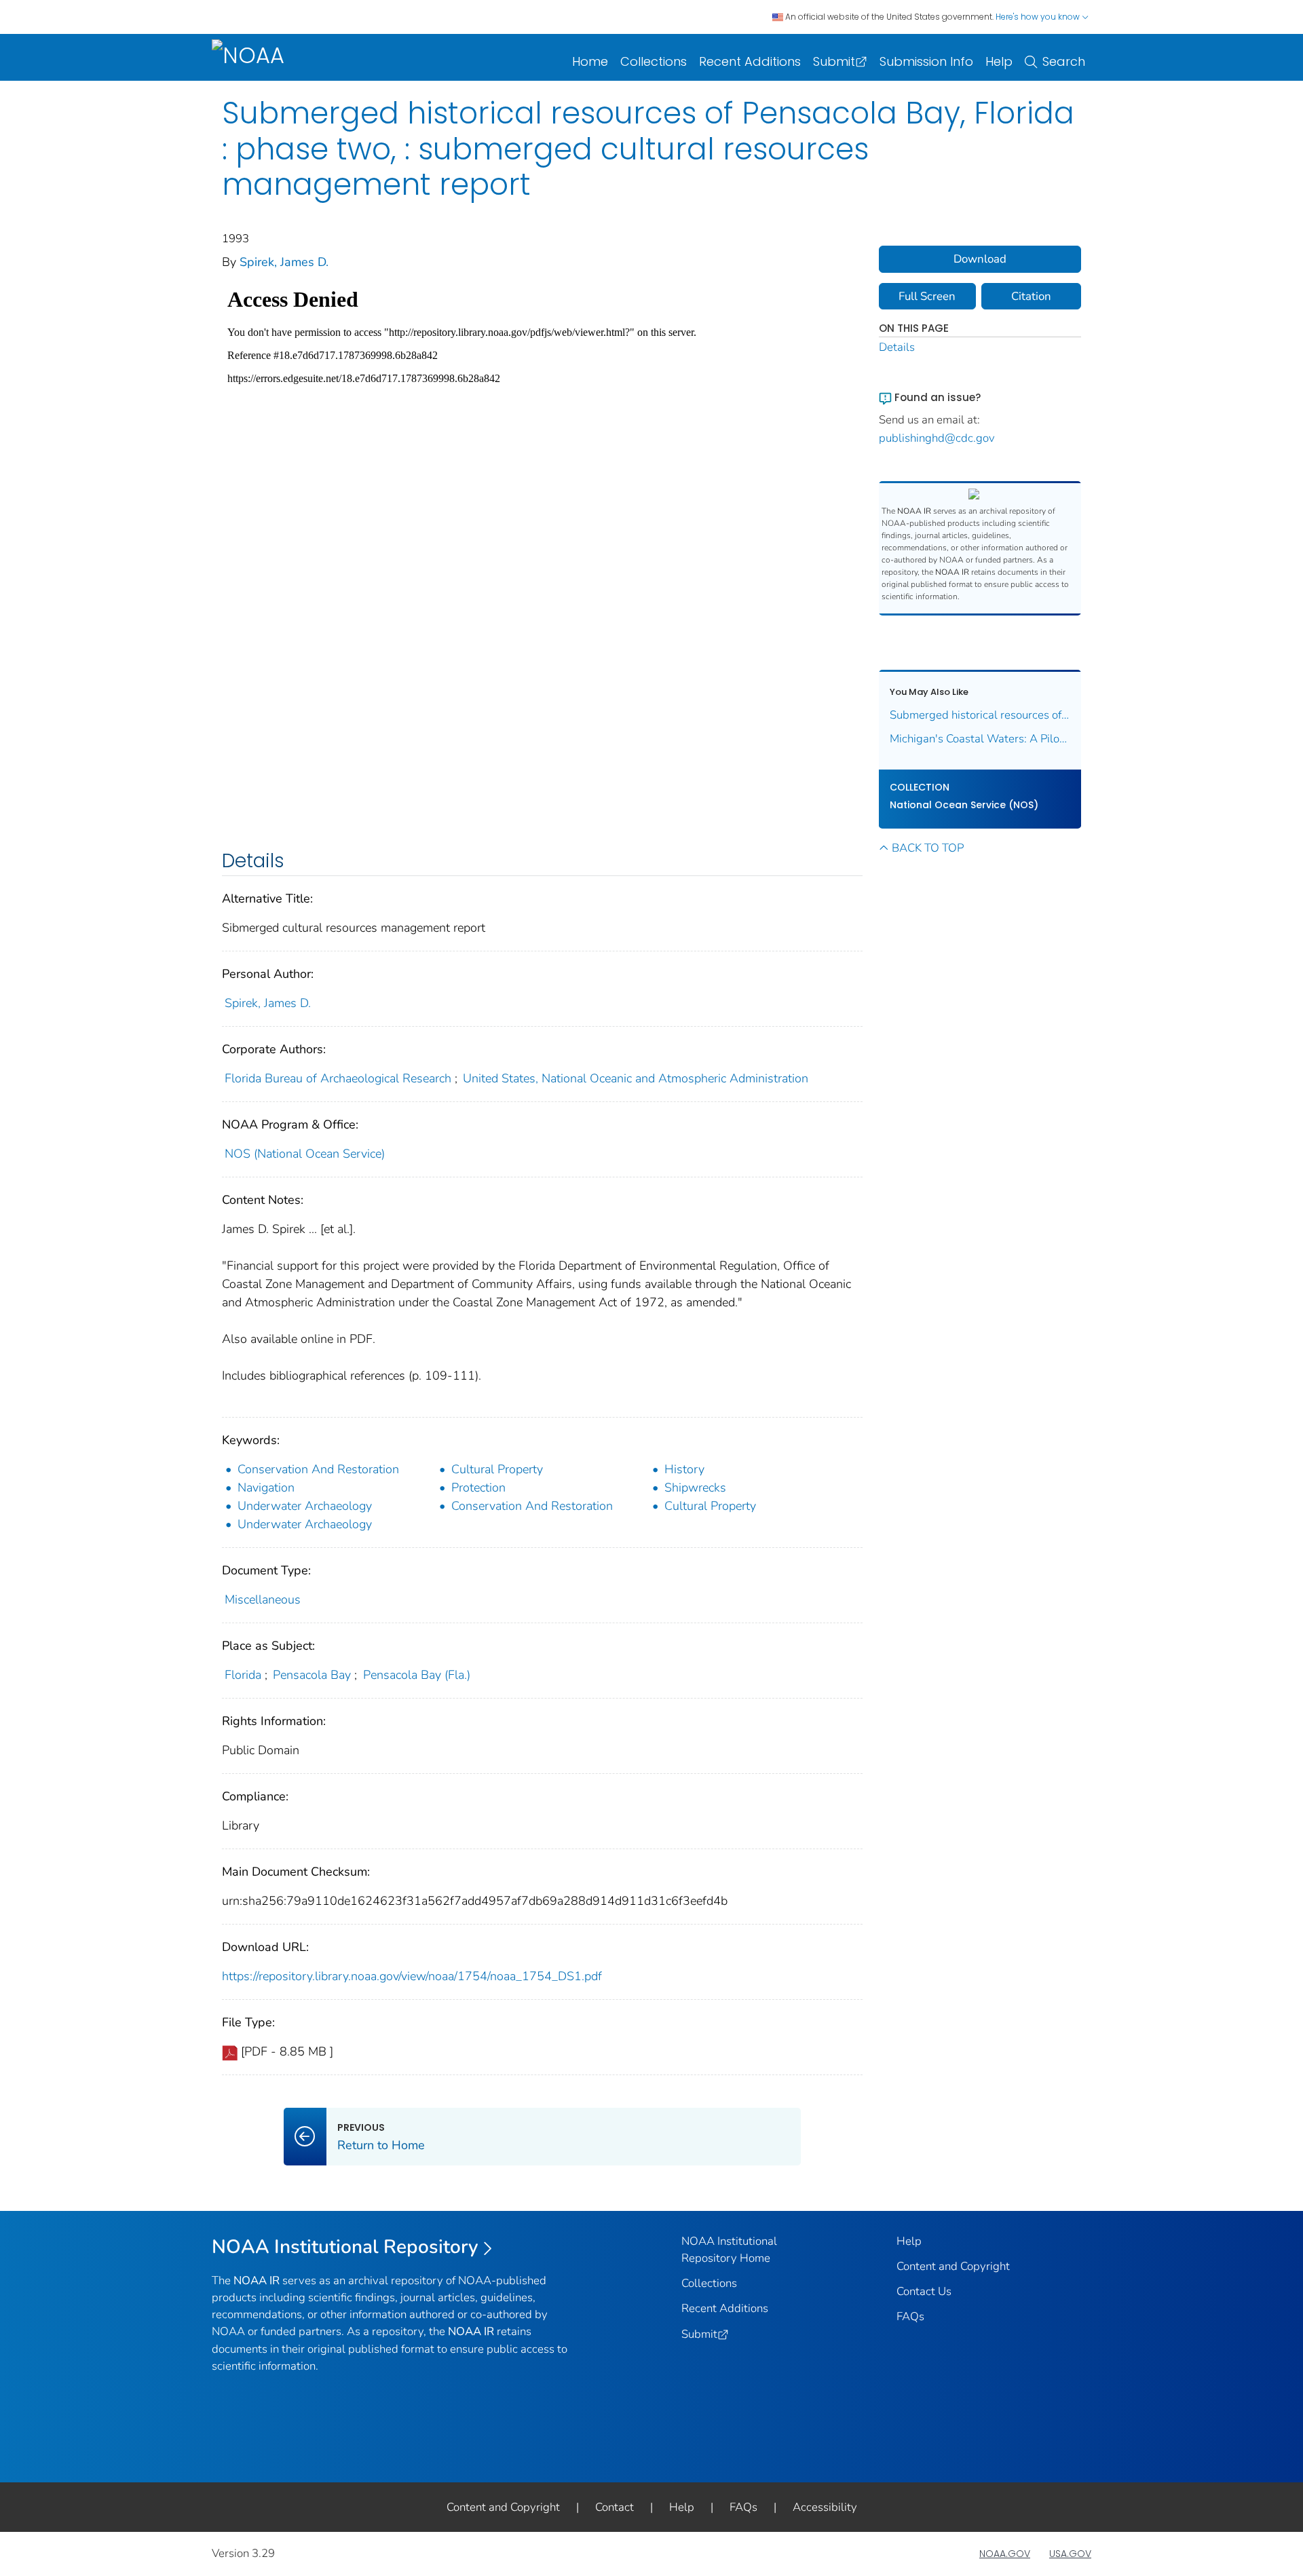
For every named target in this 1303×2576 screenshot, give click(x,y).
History (684, 1469)
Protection (478, 1488)
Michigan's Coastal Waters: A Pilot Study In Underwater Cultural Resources (980, 739)
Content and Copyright (953, 2266)
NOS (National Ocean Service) (305, 1154)
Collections (654, 61)
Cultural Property (497, 1469)
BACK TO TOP (928, 848)
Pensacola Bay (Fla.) (417, 1675)
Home (590, 61)
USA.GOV (1070, 2554)
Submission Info (926, 61)
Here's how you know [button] (1039, 17)
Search (1064, 61)
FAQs (910, 2316)
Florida (243, 1675)
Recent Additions (750, 61)
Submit (834, 61)
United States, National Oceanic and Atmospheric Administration (636, 1078)
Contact (615, 2507)
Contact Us (924, 2291)
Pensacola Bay (312, 1675)
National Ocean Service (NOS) (964, 805)
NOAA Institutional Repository (345, 2247)
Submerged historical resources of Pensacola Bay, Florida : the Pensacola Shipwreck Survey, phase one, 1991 (980, 715)
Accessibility (825, 2507)
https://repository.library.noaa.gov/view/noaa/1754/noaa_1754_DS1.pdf (412, 1976)
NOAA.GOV (1005, 2554)
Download (980, 259)
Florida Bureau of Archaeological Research (338, 1078)
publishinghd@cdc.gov (937, 438)
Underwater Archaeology (305, 1506)
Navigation (266, 1488)
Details (897, 347)
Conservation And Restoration (318, 1469)
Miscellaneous (263, 1599)
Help (999, 61)
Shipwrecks (695, 1488)
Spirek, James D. (284, 262)
